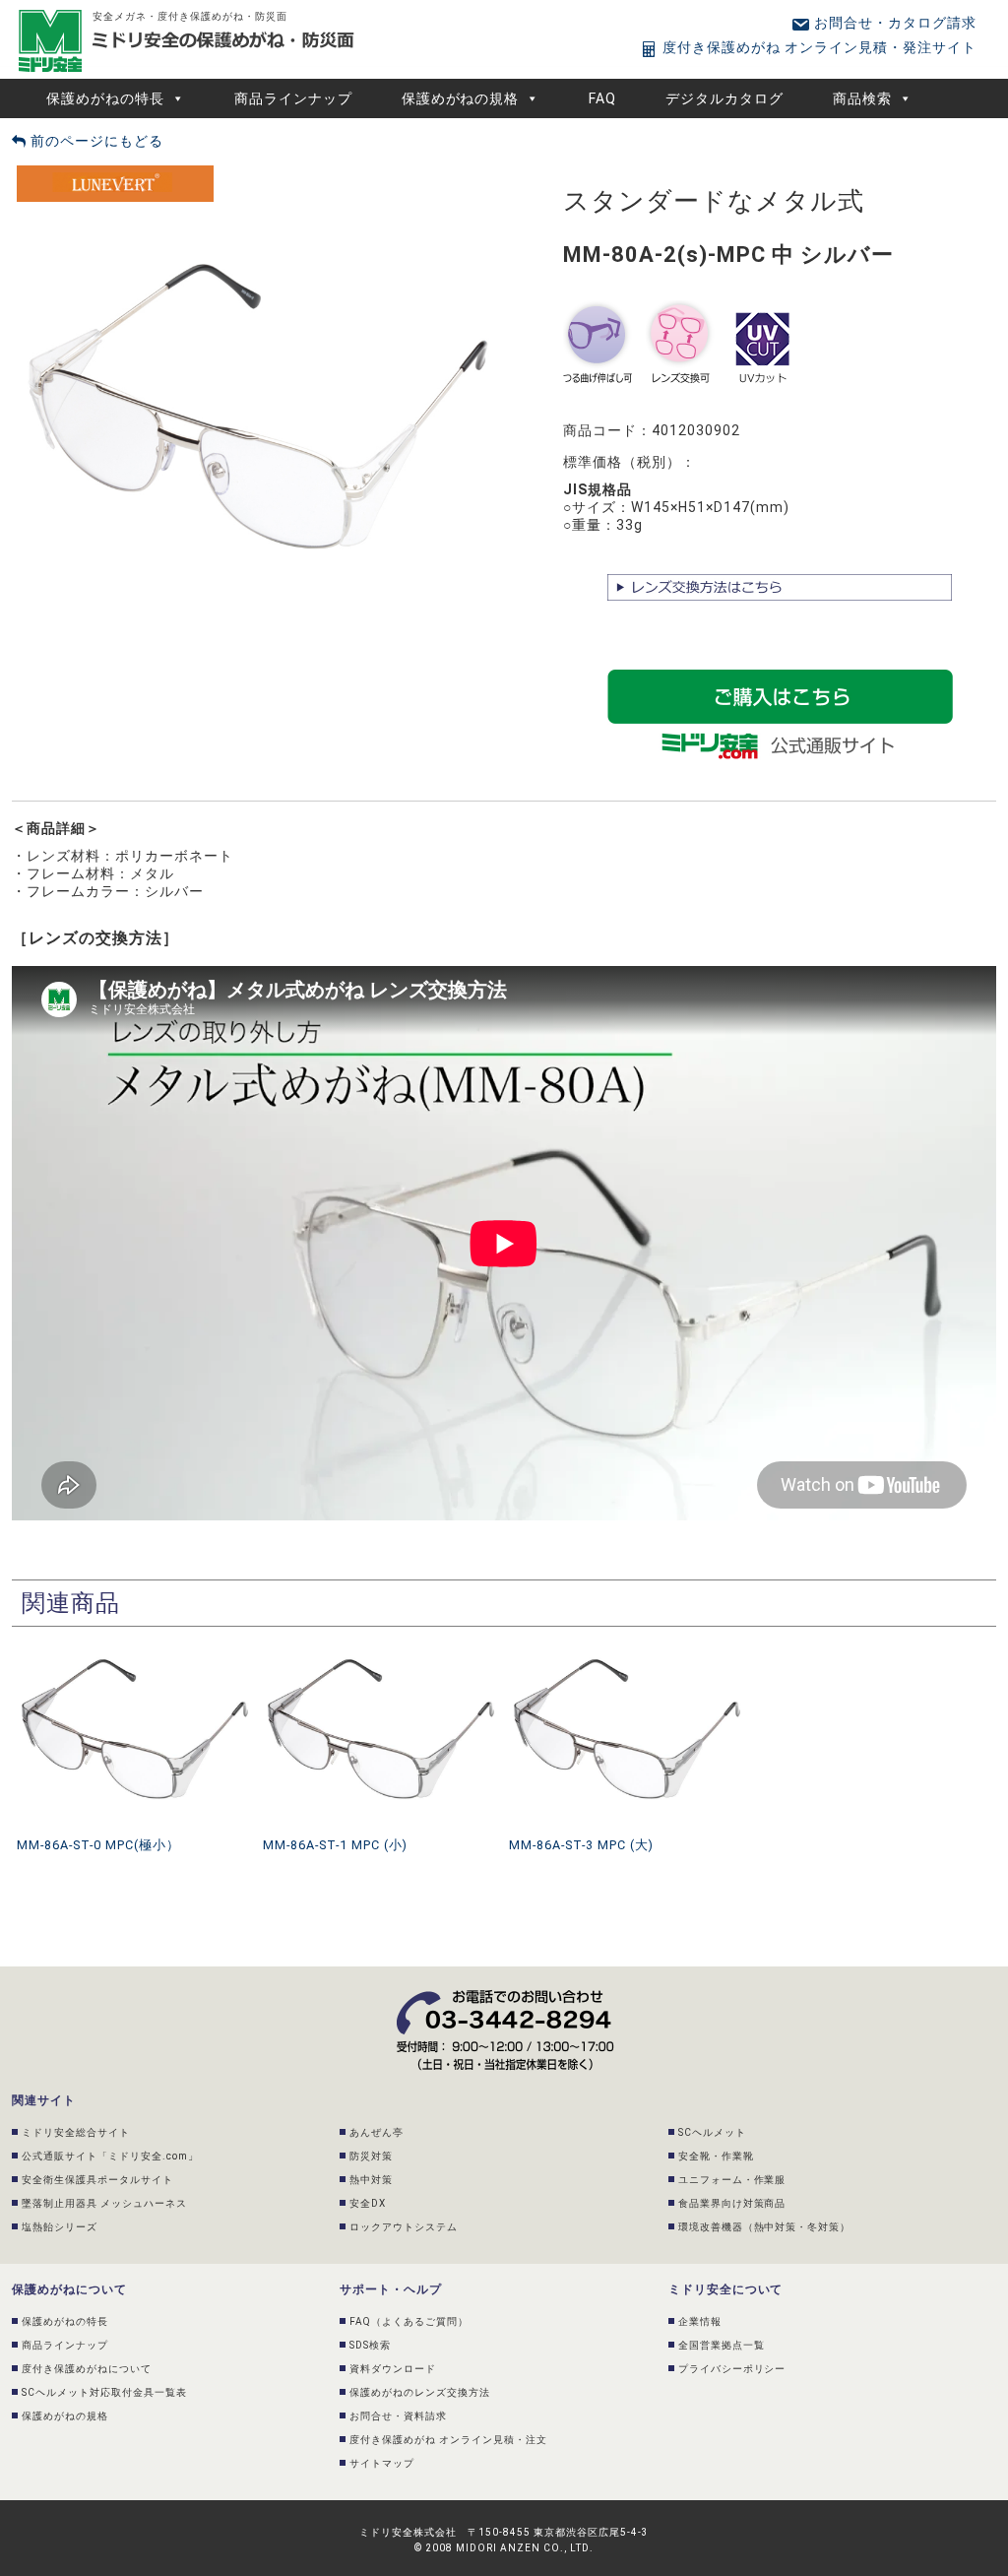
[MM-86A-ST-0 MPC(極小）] (135, 1644)
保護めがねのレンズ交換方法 (420, 2392)
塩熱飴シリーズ (60, 2227)
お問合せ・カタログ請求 (893, 23)
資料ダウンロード (393, 2369)
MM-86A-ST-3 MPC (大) (581, 1845)
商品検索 (862, 98)
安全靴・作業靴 (716, 2156)
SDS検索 (370, 2345)
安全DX (368, 2203)
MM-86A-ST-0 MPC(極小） (98, 1845)
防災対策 (371, 2156)
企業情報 (700, 2321)
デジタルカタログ (724, 98)
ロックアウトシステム (404, 2227)
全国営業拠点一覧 (722, 2345)
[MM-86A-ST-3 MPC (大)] (627, 1644)
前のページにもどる (95, 141)
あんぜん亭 (377, 2132)
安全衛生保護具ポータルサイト (97, 2180)
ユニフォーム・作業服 (732, 2180)
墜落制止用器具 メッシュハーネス (104, 2203)
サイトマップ (382, 2463)
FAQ (602, 98)
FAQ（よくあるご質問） (409, 2321)
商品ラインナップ (293, 98)
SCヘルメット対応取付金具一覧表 (104, 2392)
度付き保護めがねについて (87, 2369)
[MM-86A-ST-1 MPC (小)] (381, 1644)
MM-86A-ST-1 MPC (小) (335, 1845)
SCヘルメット (712, 2132)
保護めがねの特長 (105, 98)
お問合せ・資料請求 (398, 2416)
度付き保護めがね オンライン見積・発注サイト (818, 47)
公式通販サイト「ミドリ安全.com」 (110, 2156)
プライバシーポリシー (732, 2369)
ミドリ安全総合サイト (76, 2132)
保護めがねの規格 (461, 98)
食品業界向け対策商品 (732, 2203)
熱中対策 (371, 2180)
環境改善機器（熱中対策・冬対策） (765, 2227)
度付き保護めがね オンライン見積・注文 (448, 2440)
